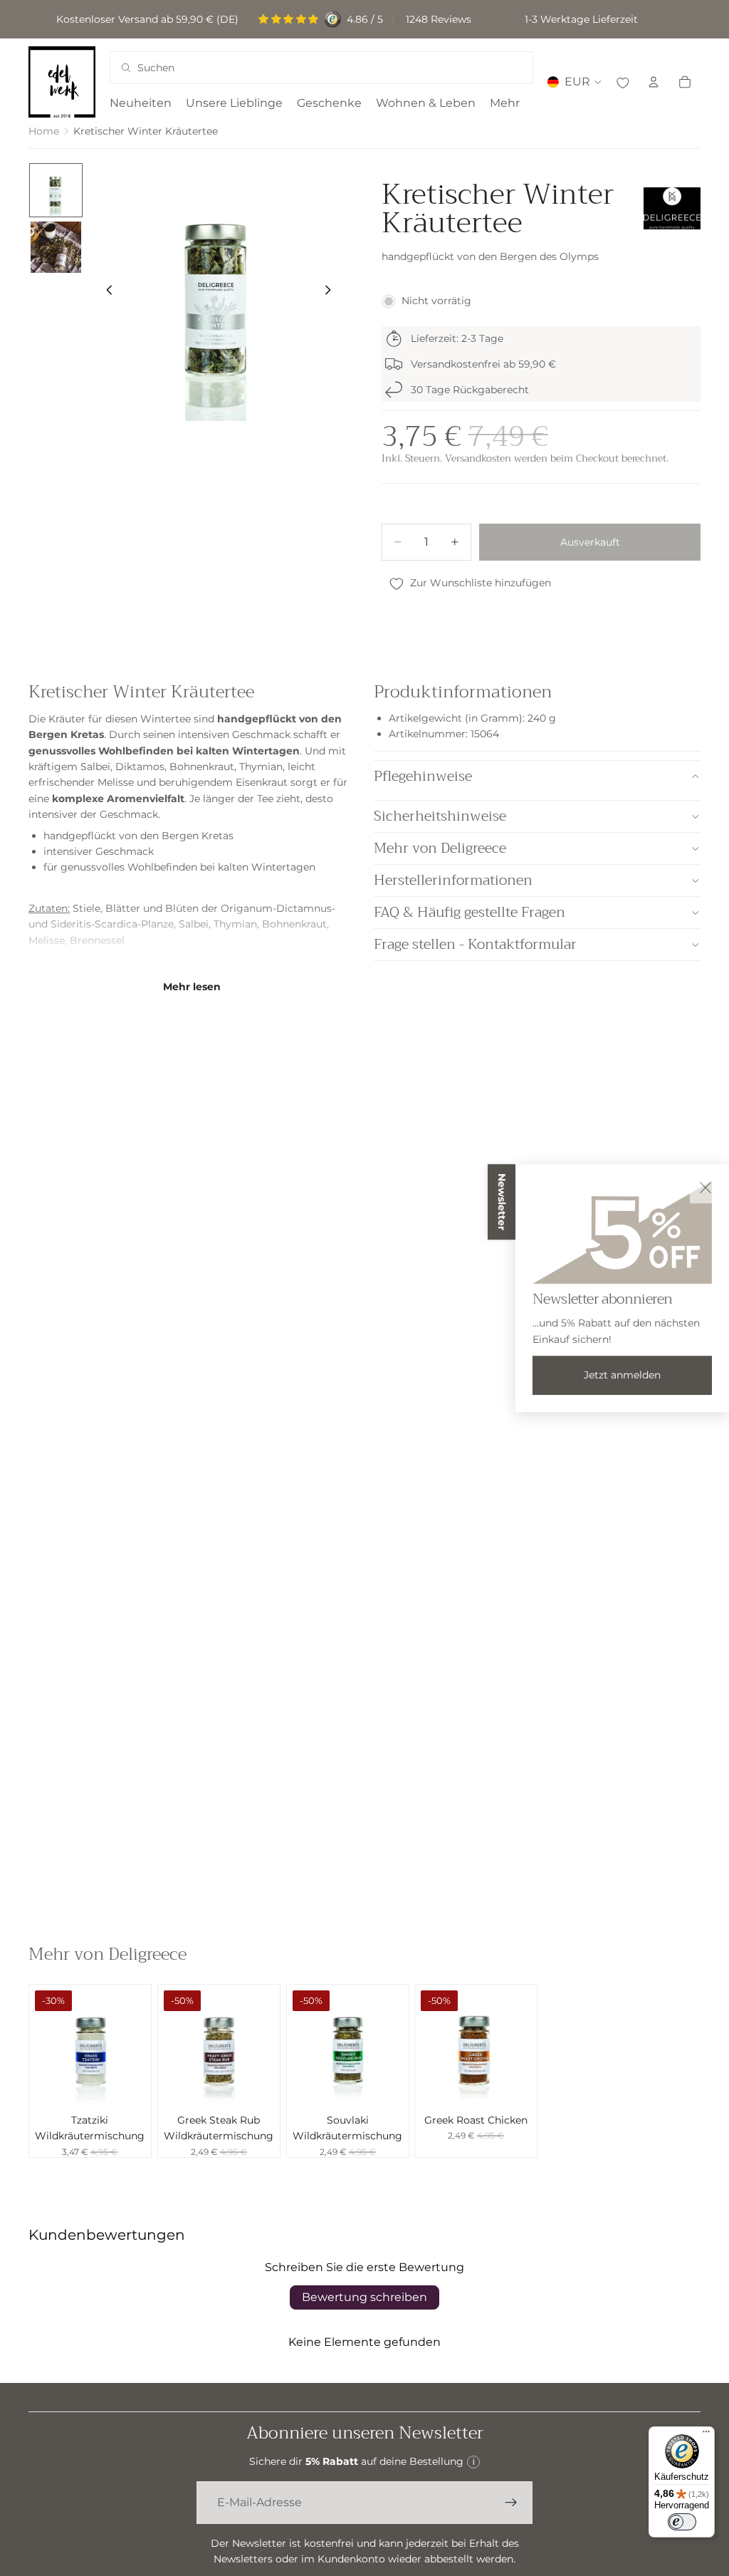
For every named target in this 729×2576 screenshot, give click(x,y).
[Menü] (706, 2435)
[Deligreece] (672, 209)
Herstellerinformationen (453, 880)
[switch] (682, 2522)
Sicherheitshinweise (440, 816)
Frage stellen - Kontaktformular (475, 944)
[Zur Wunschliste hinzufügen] (622, 82)
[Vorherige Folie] (105, 292)
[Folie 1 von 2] (56, 190)
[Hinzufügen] (129, 2084)
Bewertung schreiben (364, 2297)
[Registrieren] (511, 2503)
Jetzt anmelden (622, 1375)
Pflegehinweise (423, 776)
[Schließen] (706, 1188)
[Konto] (654, 82)
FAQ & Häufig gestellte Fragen (470, 912)
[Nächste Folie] (332, 292)
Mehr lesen (192, 987)
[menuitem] (505, 103)
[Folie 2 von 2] (56, 247)
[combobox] (302, 68)
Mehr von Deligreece (440, 848)
